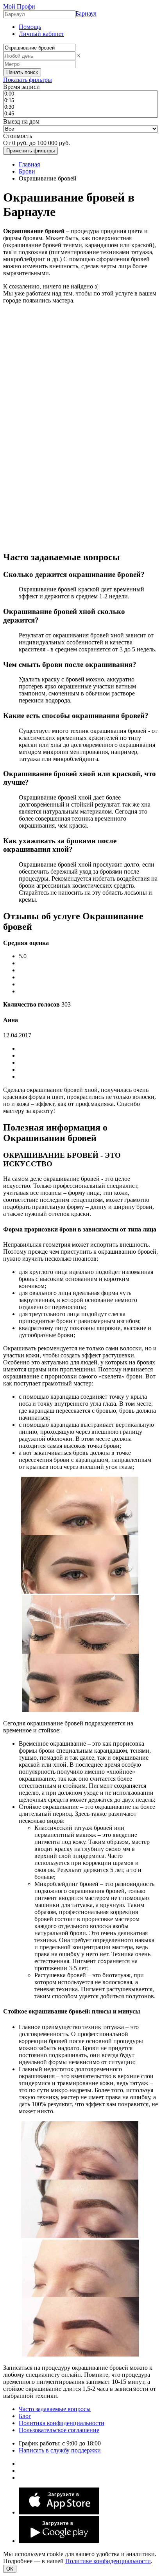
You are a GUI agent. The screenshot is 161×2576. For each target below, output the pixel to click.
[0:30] (80, 107)
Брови (27, 171)
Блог (25, 2416)
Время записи (21, 87)
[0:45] (80, 114)
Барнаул (86, 13)
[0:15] (80, 101)
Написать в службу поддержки (60, 2450)
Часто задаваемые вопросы (55, 2409)
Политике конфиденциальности (108, 2561)
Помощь (30, 27)
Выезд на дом (21, 121)
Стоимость (18, 136)
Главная (29, 164)
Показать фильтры (28, 80)
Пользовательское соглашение (59, 2430)
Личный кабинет (41, 34)
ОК (10, 2569)
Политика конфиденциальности (62, 2423)
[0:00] (80, 94)
